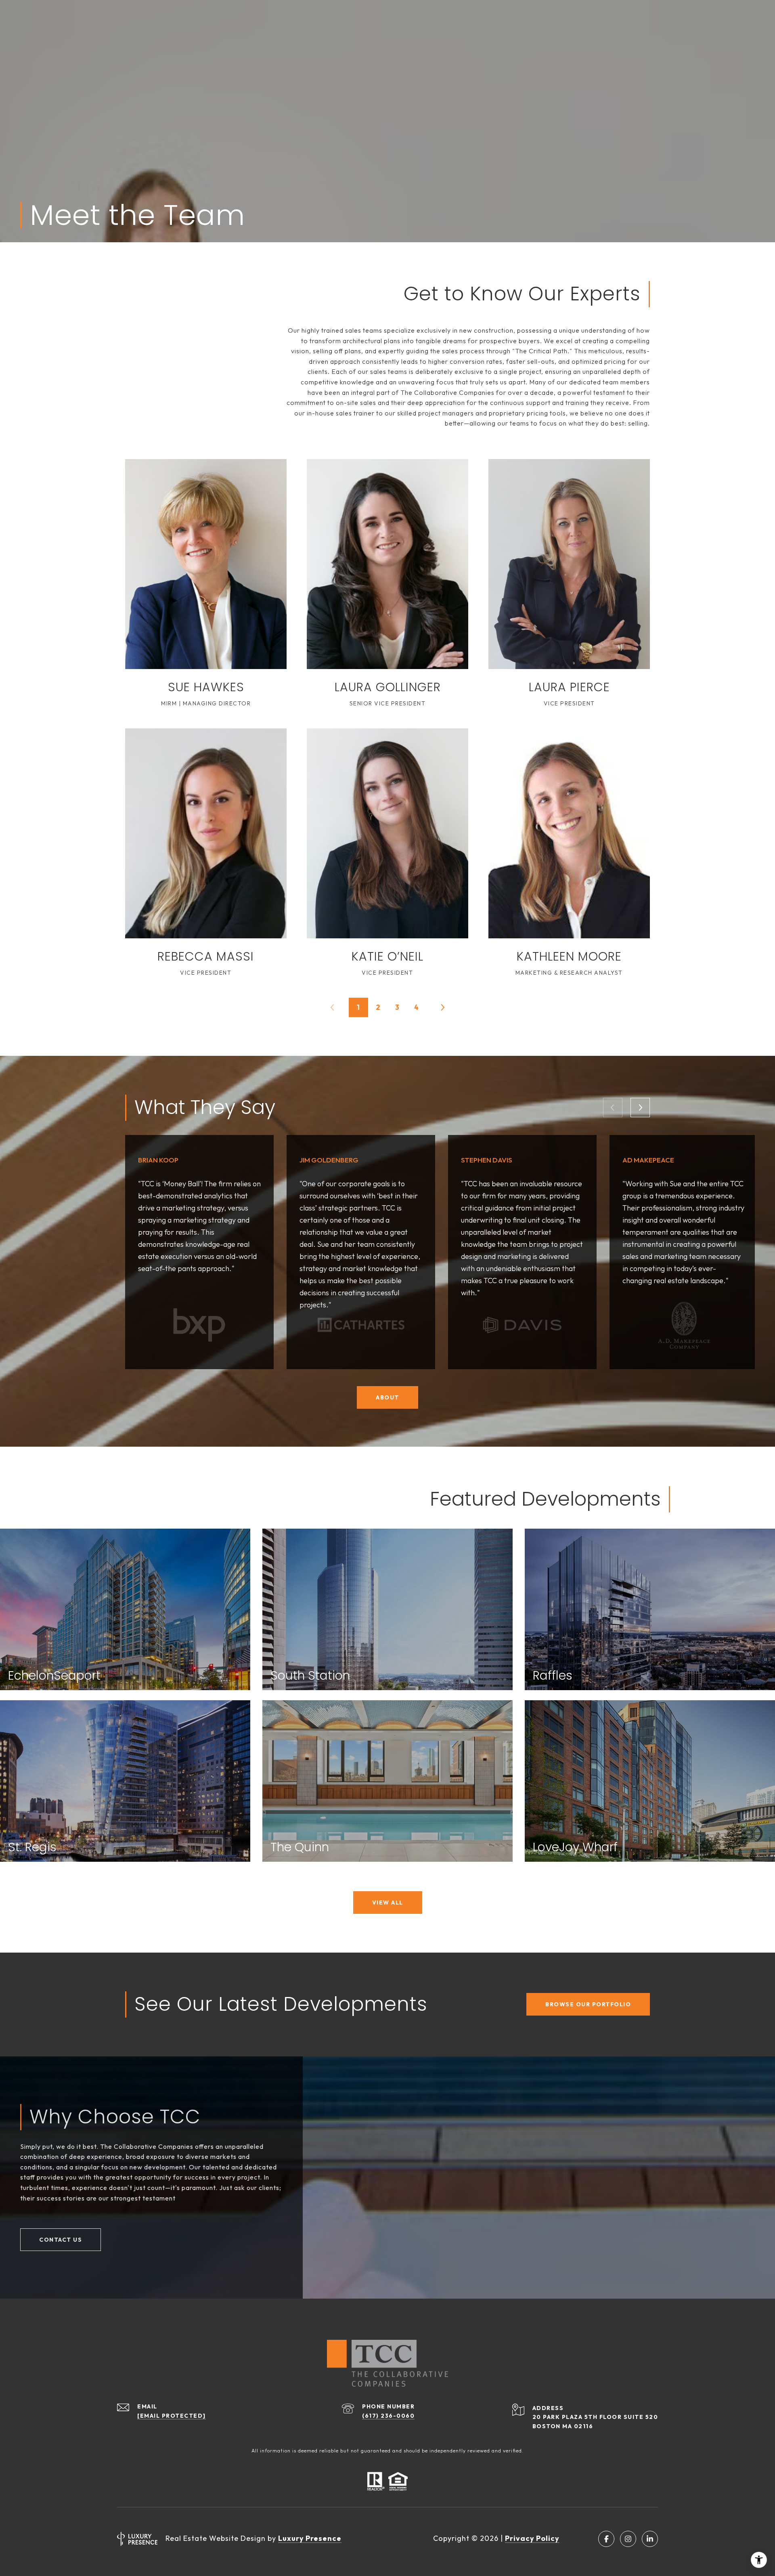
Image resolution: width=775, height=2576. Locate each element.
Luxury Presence (310, 2538)
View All (388, 1903)
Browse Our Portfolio (588, 2004)
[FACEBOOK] (606, 2539)
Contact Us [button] (61, 2240)
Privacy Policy (532, 2538)
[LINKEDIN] (650, 2539)
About (387, 1397)
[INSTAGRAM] (628, 2539)
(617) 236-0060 (388, 2416)
